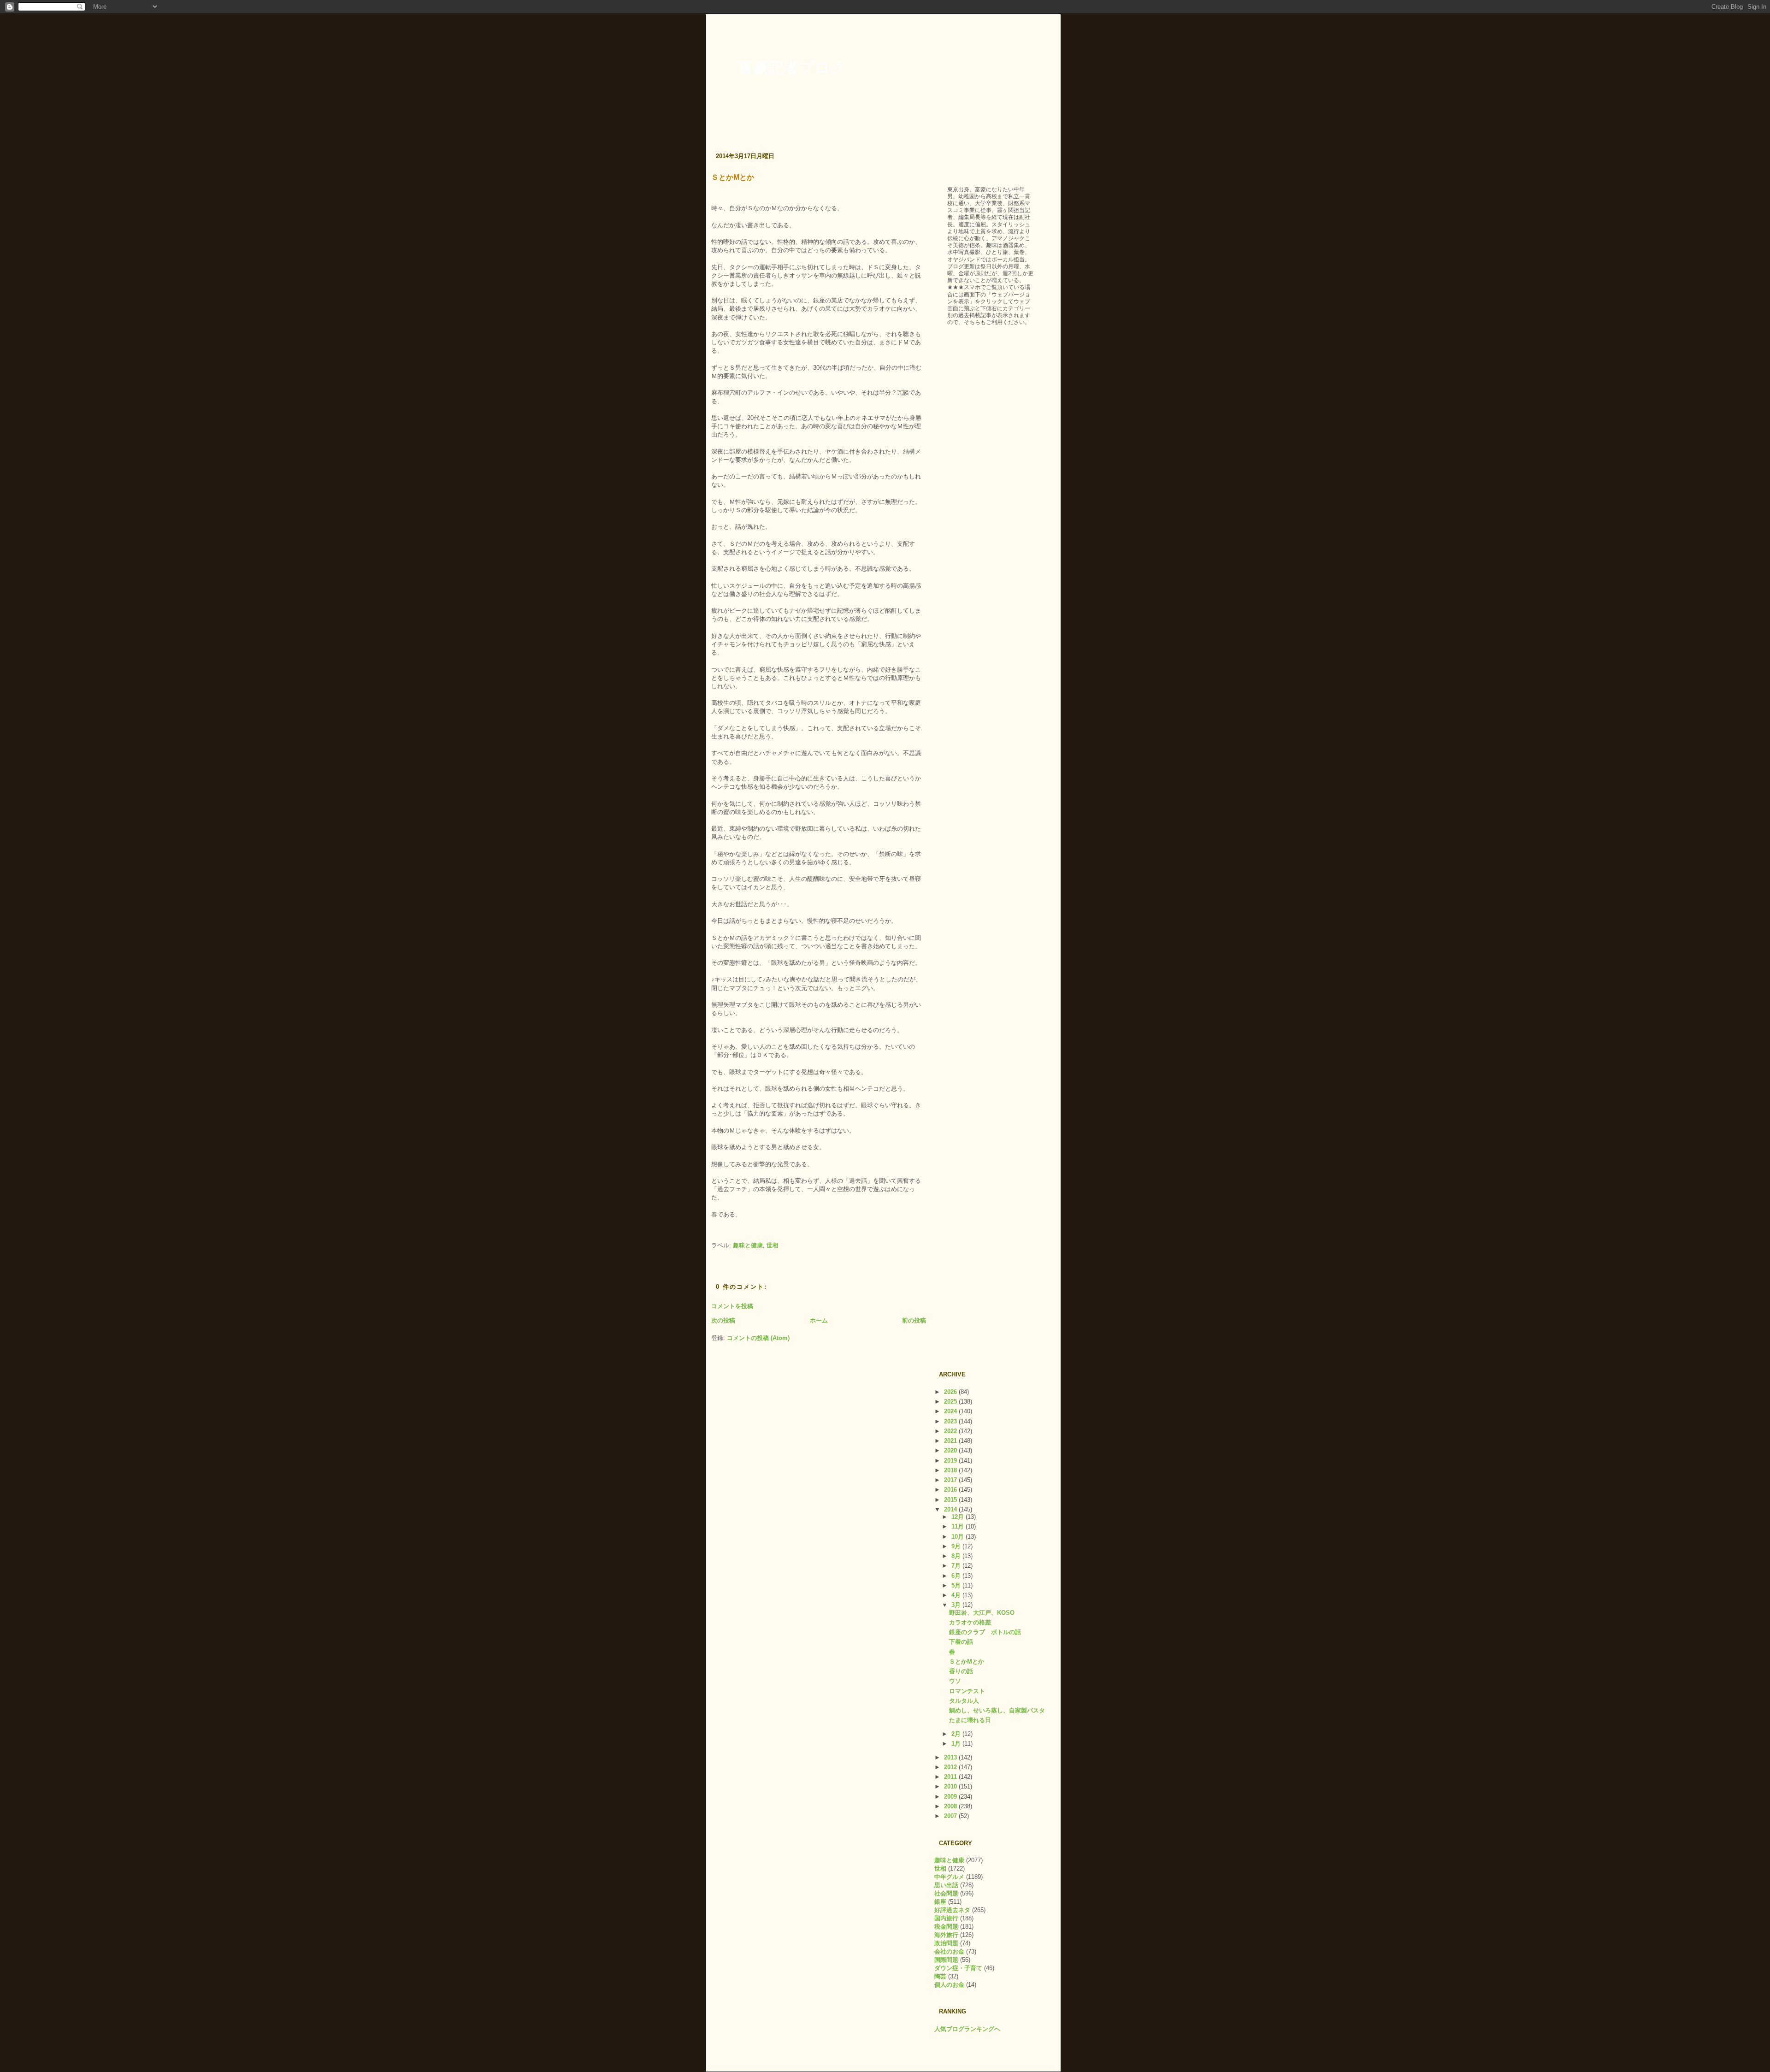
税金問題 (946, 1927)
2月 (957, 1734)
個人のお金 (949, 1985)
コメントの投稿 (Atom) (758, 1338)
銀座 (940, 1902)
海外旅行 (946, 1935)
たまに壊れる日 (970, 1720)
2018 (951, 1470)
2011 (951, 1777)
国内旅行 (946, 1918)
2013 (951, 1757)
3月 (957, 1605)
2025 (951, 1402)
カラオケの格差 (970, 1622)
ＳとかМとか (733, 177)
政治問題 (946, 1943)
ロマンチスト (967, 1691)
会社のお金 (949, 1951)
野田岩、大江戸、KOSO (982, 1613)
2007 (951, 1816)
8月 (957, 1556)
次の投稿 (723, 1320)
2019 (951, 1461)
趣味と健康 (748, 1245)
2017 (951, 1480)
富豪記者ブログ (792, 68)
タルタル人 (964, 1701)
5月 (957, 1585)
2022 (951, 1431)
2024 (951, 1411)
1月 (957, 1744)
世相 (773, 1245)
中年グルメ (949, 1877)
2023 (951, 1421)
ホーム (819, 1320)
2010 (951, 1786)
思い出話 (946, 1885)
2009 (951, 1797)
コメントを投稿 (732, 1306)
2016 (951, 1490)
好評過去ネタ (952, 1910)
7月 (957, 1566)
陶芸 (940, 1976)
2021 (951, 1441)
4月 (957, 1595)
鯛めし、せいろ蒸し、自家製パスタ (997, 1710)
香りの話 (961, 1671)
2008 (951, 1806)
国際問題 (946, 1960)
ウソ (955, 1681)
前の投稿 (914, 1320)
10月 (959, 1537)
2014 (951, 1509)
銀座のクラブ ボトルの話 (985, 1632)
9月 (957, 1546)
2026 (951, 1392)
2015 (951, 1500)
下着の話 (961, 1642)
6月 (957, 1576)
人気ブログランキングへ (967, 2029)
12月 (959, 1517)
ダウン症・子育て (958, 1968)
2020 (951, 1450)
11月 (959, 1526)
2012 (951, 1767)
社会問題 (946, 1893)
